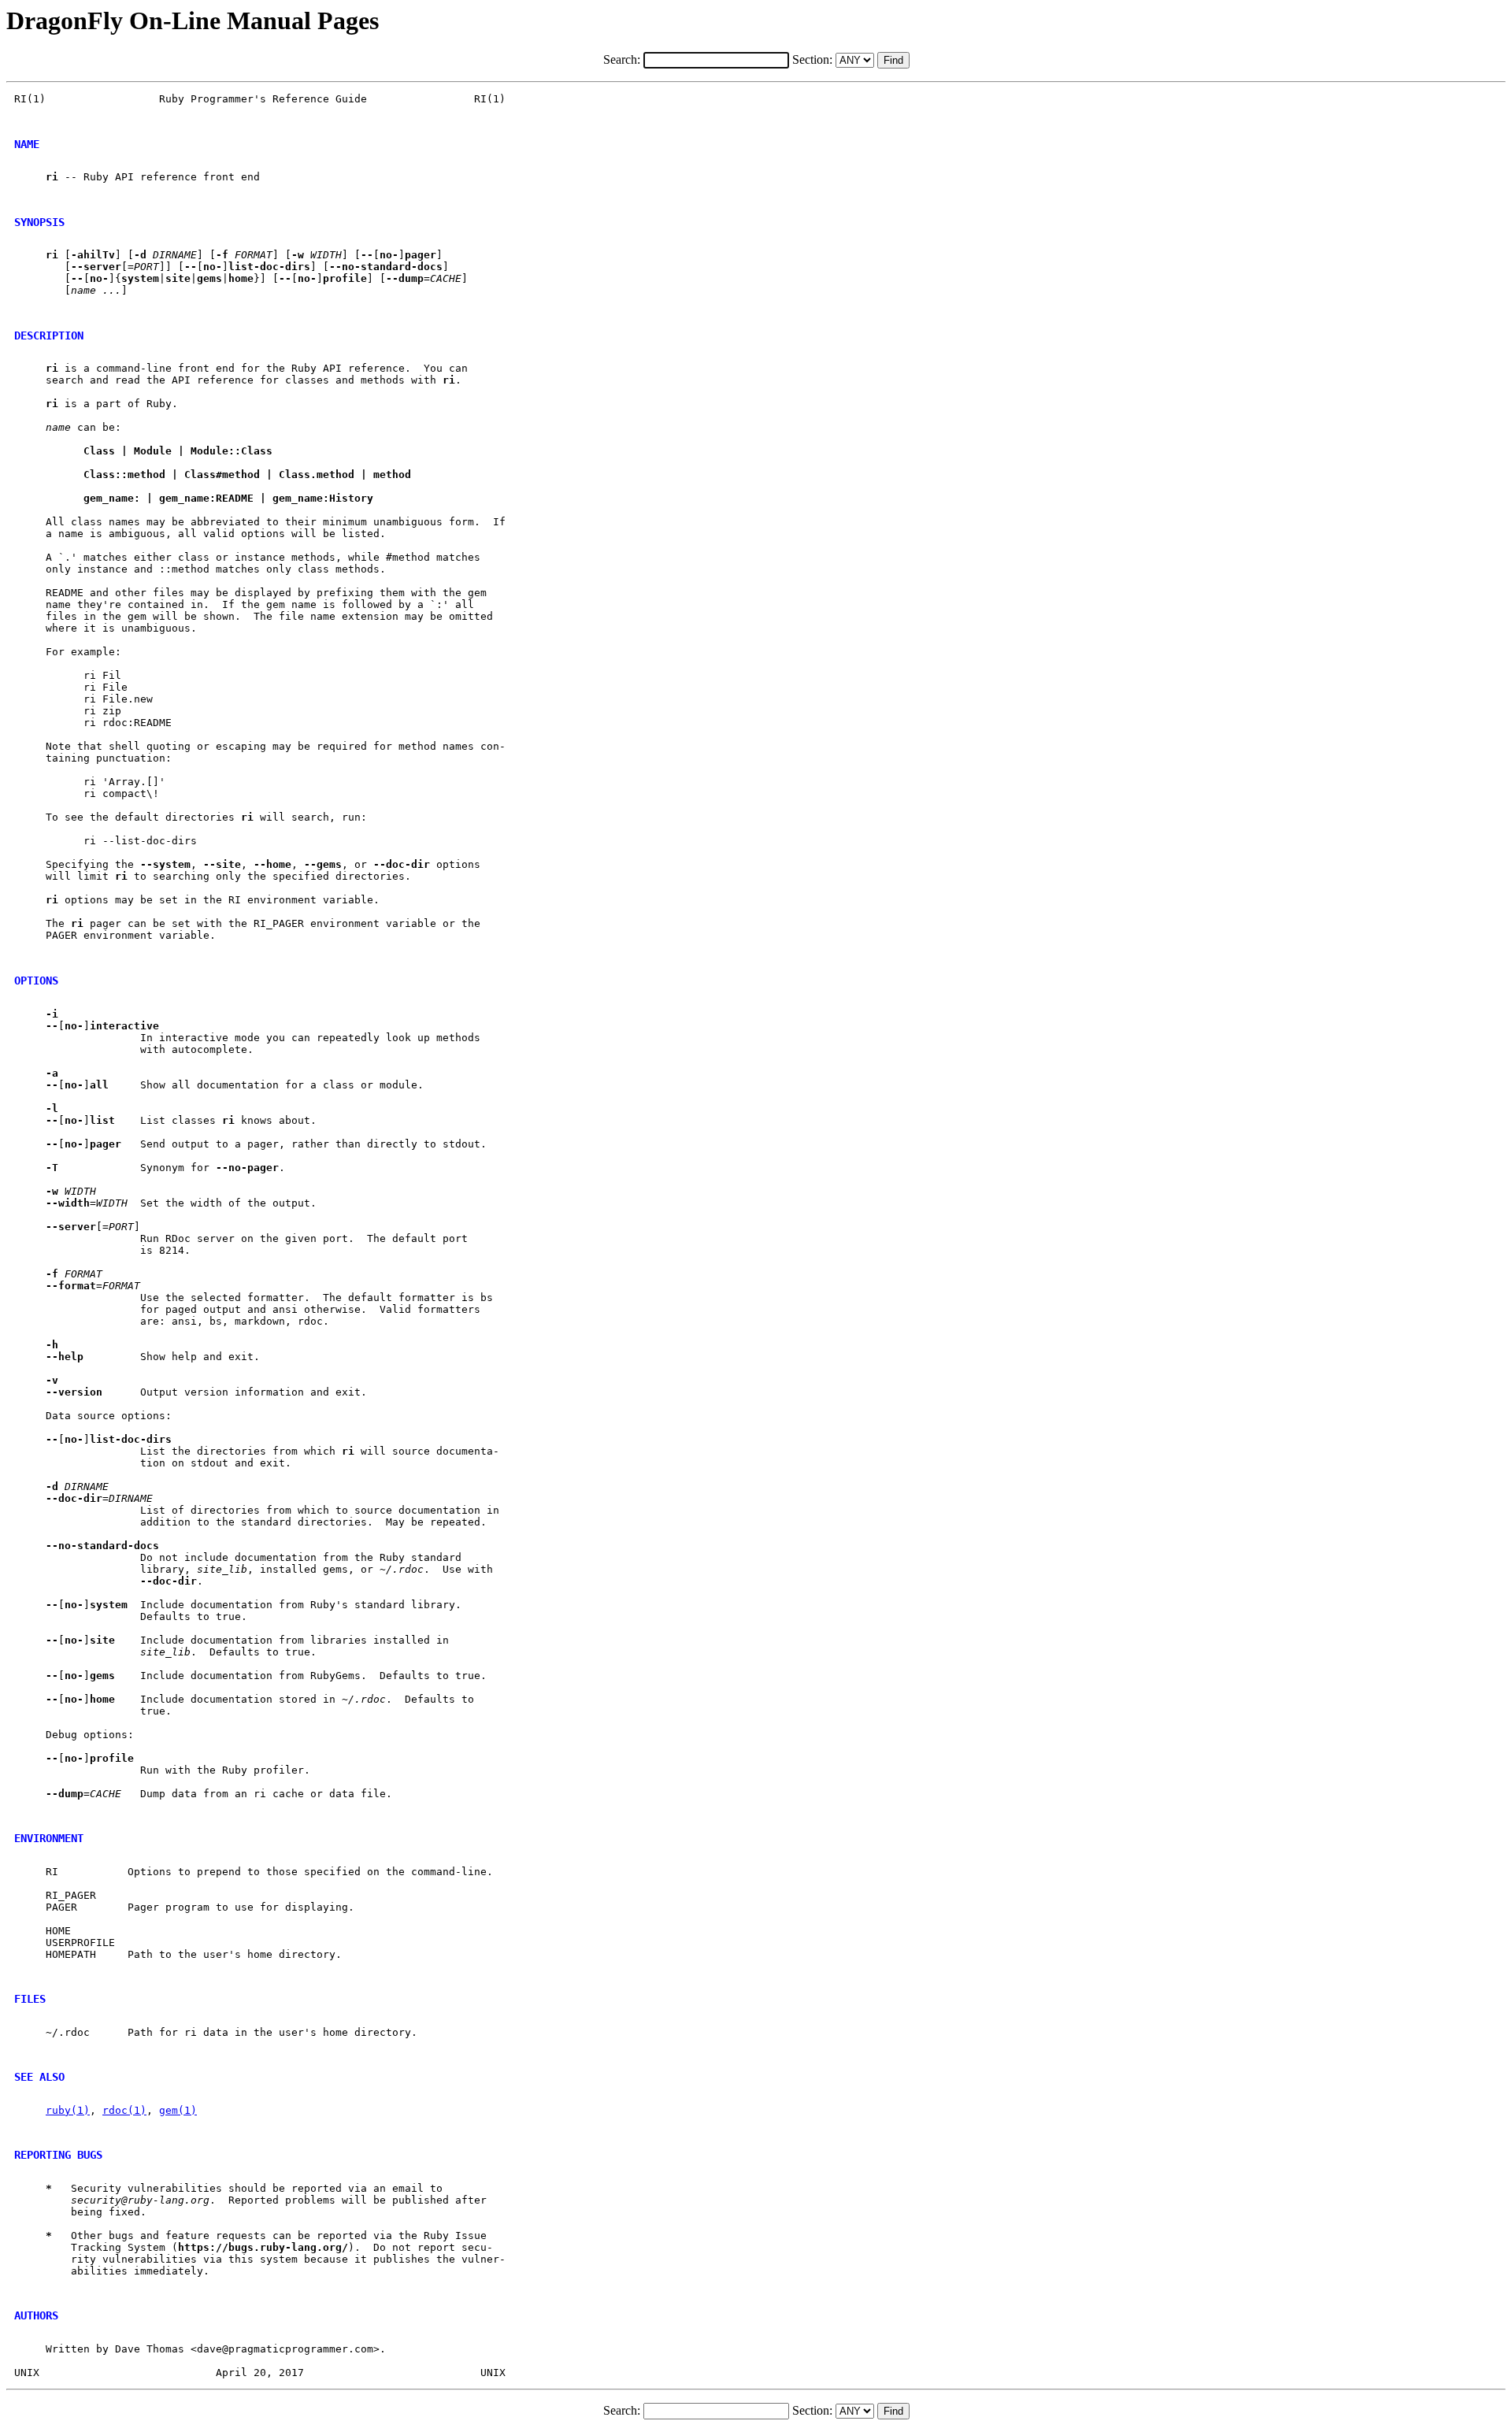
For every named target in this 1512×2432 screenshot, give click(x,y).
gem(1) (178, 2110)
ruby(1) (68, 2110)
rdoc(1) (124, 2110)
